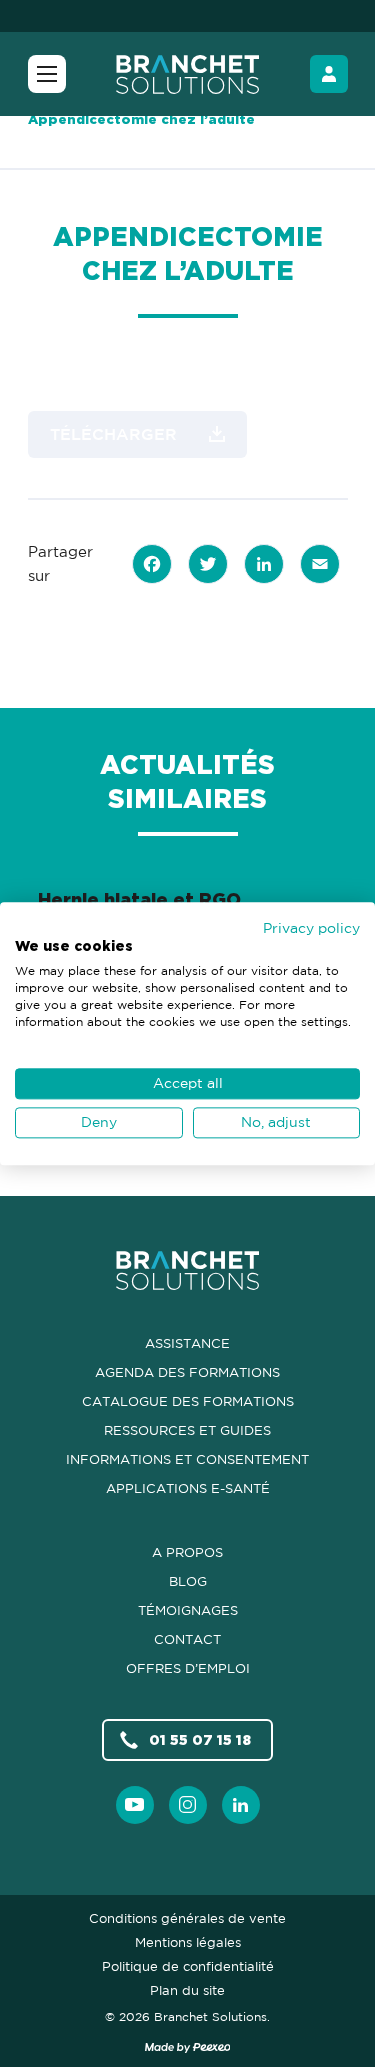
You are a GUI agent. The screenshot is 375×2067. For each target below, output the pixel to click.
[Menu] (47, 74)
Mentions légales (188, 1942)
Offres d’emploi (188, 1668)
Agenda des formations (187, 1372)
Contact (187, 1639)
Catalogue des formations (188, 1401)
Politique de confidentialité (188, 1966)
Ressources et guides (187, 1430)
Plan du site (187, 1990)
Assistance (187, 1343)
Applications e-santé (188, 1488)
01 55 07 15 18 (200, 1739)
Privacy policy (311, 927)
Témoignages (188, 1610)
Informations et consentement (187, 1459)
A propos (187, 1552)
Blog (188, 1581)
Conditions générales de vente (187, 1918)
